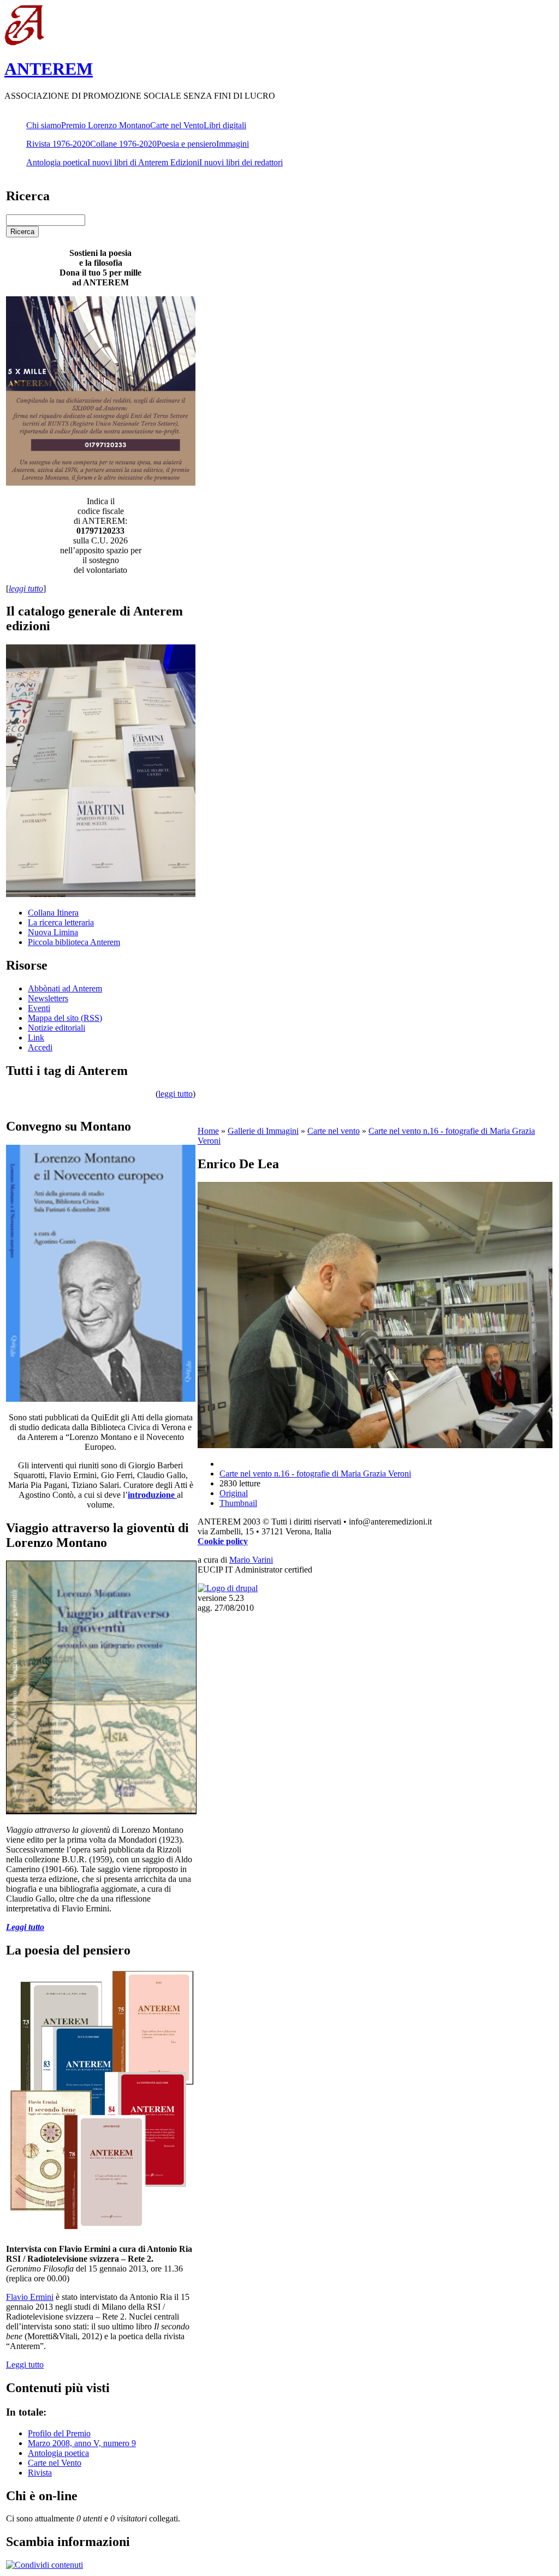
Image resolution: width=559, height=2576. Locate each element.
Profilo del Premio (59, 2433)
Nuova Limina (53, 932)
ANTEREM (49, 69)
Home (208, 1131)
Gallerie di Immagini (263, 1131)
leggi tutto (176, 1094)
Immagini (233, 144)
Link (36, 1038)
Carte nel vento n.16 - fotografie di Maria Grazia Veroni (315, 1474)
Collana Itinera (53, 913)
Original (234, 1493)
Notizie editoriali (57, 1028)
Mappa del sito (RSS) (65, 1018)
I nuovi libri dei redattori (241, 162)
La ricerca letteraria (61, 922)
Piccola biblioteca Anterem (74, 942)
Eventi (39, 1008)
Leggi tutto (25, 2365)
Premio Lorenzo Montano (106, 125)
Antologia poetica (57, 162)
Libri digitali (225, 125)
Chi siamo (44, 125)
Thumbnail (238, 1503)
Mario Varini (251, 1560)
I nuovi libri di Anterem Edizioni (143, 162)
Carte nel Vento (177, 125)
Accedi (40, 1047)
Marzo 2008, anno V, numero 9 (82, 2443)
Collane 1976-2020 (123, 144)
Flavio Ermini (30, 2297)
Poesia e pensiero (186, 144)
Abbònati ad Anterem (65, 988)
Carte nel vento (334, 1131)
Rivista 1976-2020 (58, 144)
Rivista (40, 2473)
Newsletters (48, 998)
